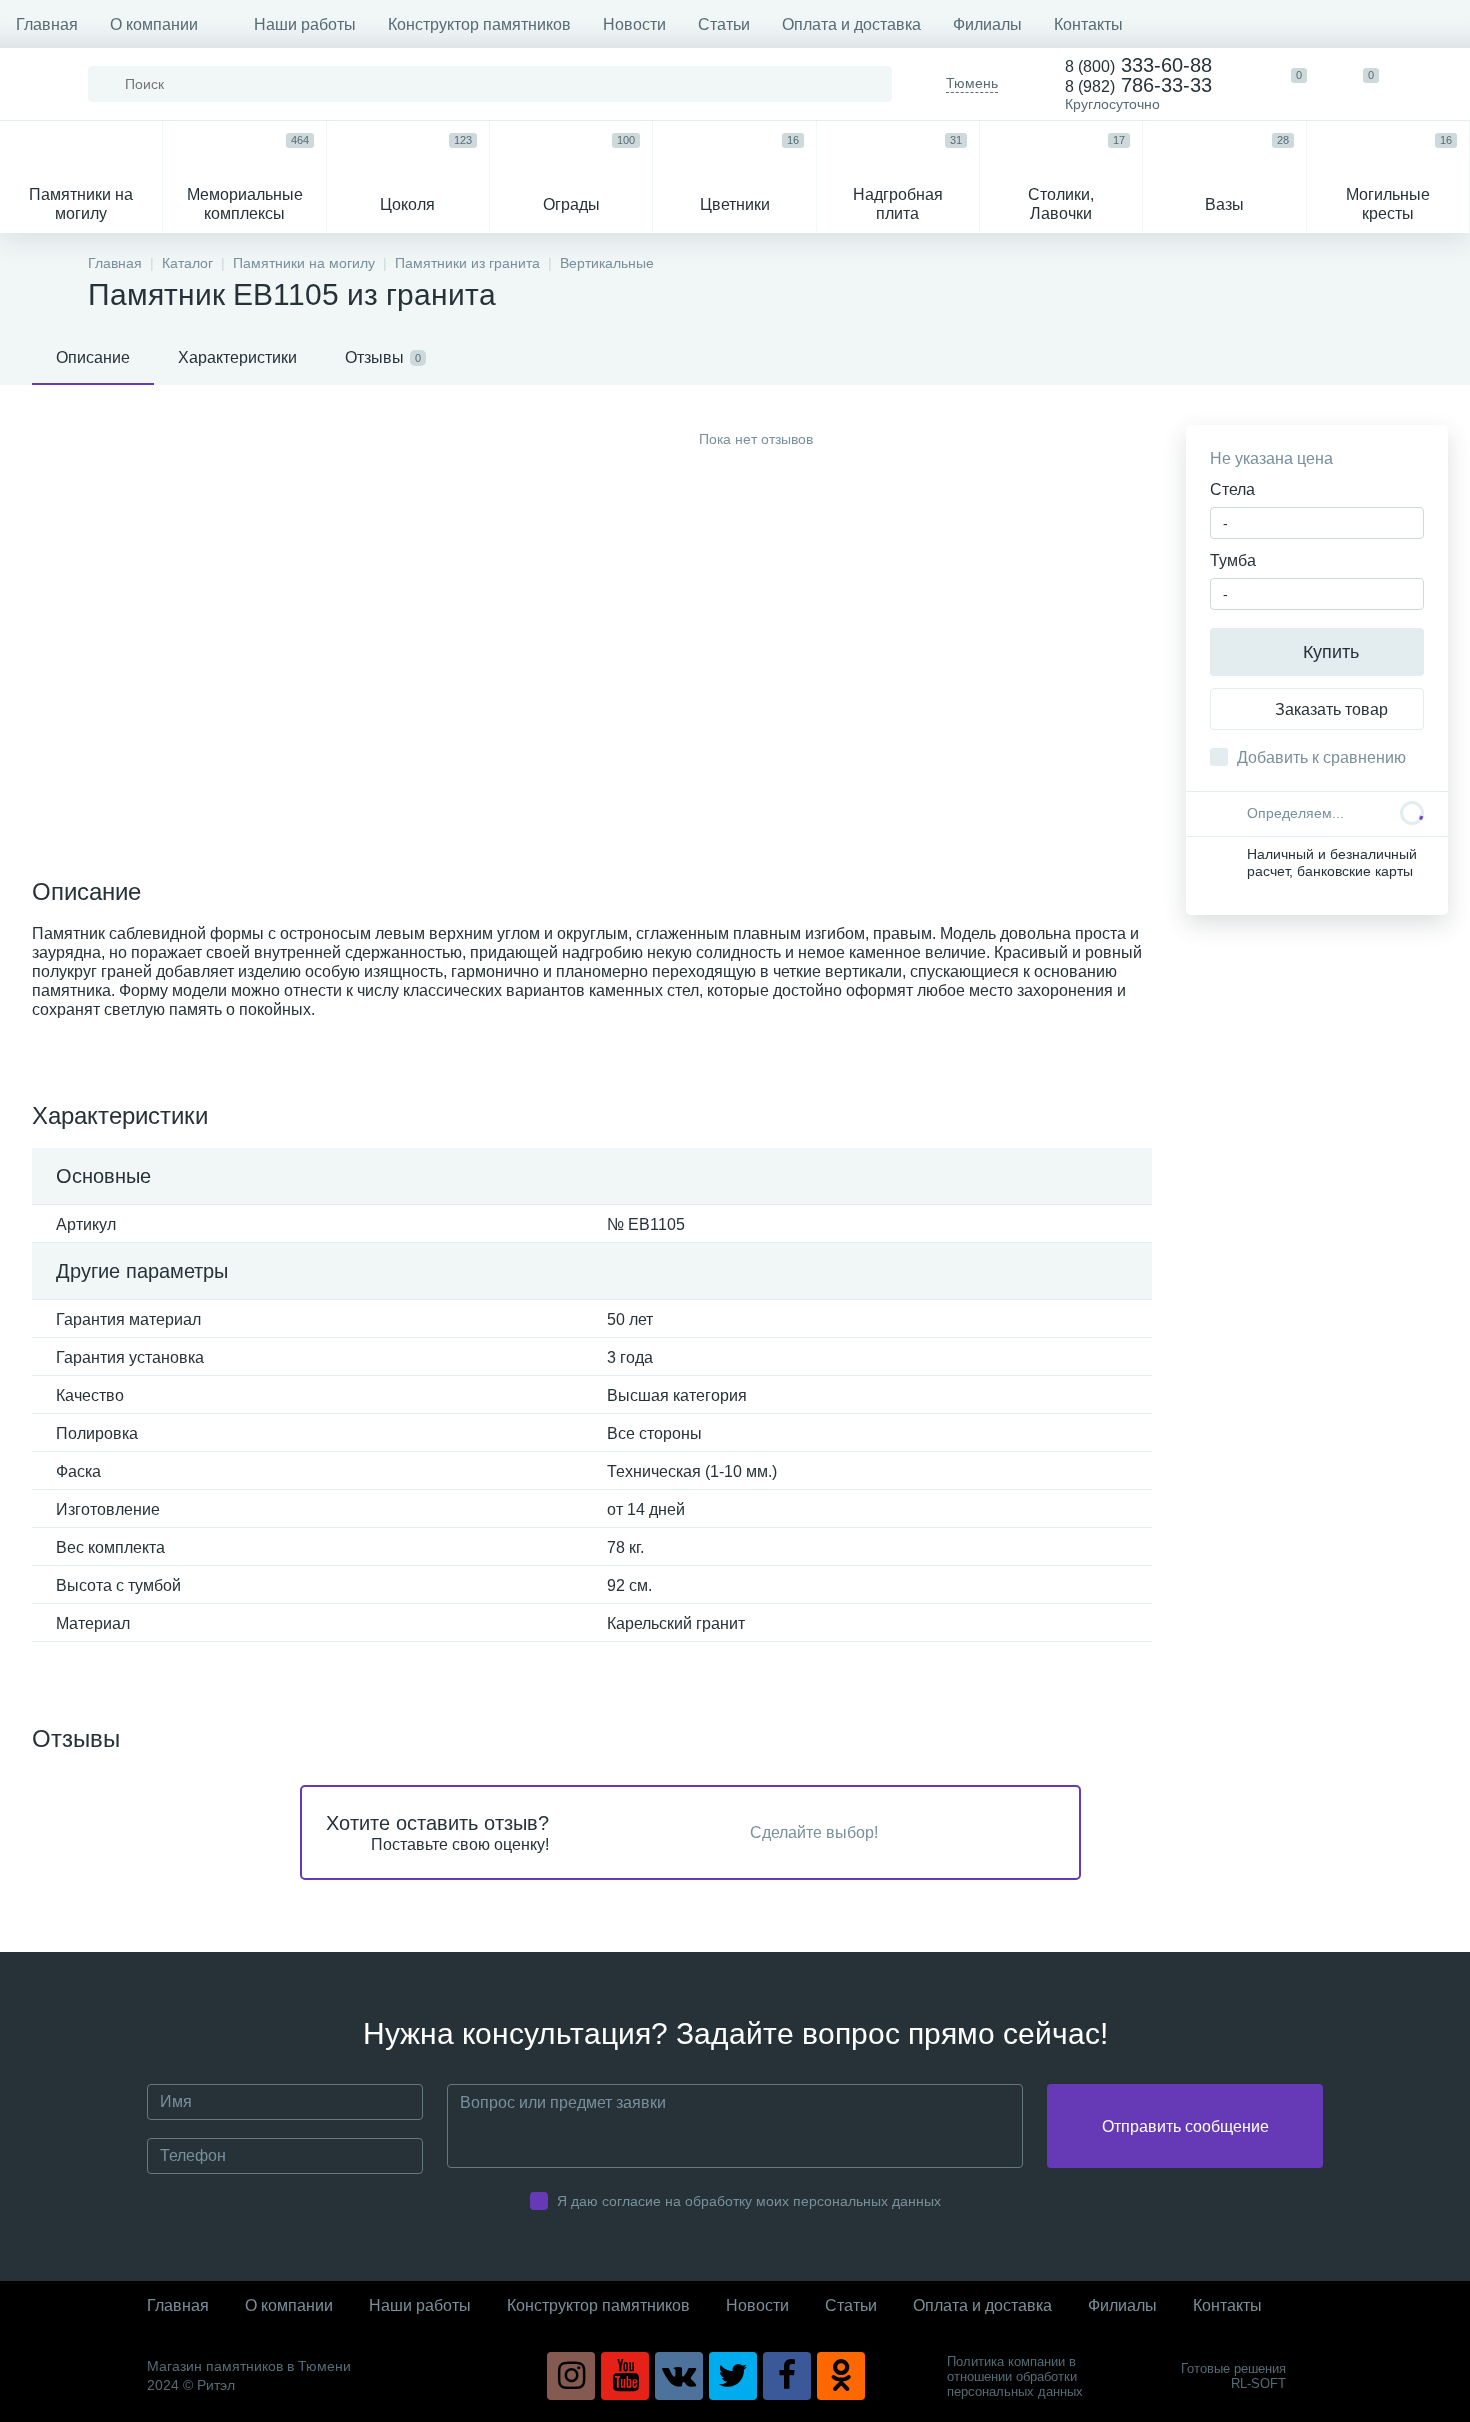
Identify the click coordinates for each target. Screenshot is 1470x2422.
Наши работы (305, 24)
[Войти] (1434, 84)
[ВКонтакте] (679, 2376)
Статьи (724, 24)
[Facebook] (787, 2376)
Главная (47, 24)
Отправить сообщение (1185, 2126)
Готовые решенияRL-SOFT (1233, 2376)
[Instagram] (571, 2376)
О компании (154, 24)
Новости (634, 24)
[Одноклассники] (841, 2376)
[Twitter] (733, 2376)
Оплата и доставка (851, 24)
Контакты (1088, 24)
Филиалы (987, 24)
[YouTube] (625, 2376)
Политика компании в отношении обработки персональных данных (1015, 2376)
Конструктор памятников (479, 24)
